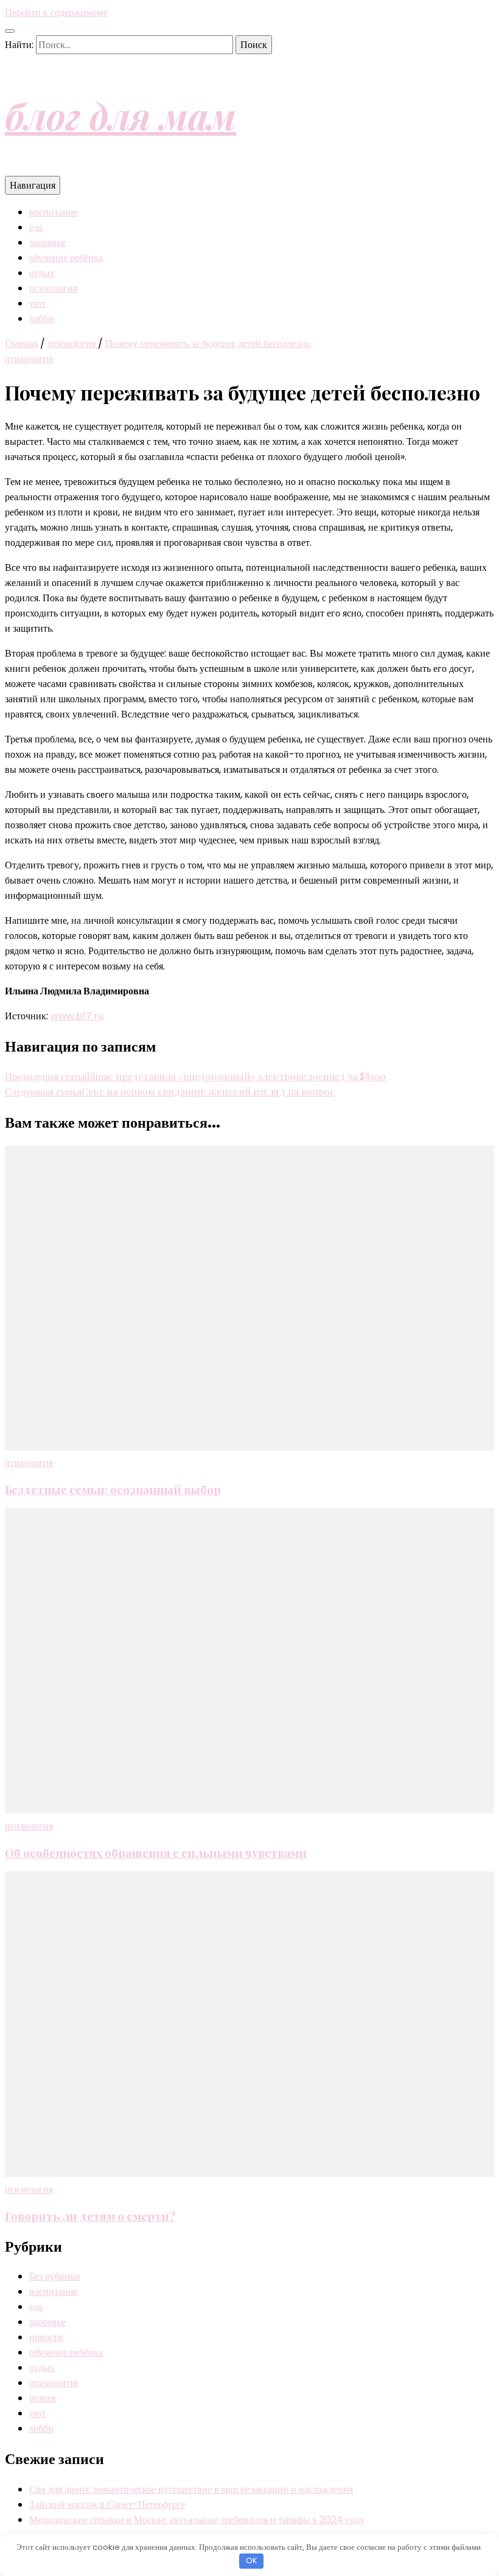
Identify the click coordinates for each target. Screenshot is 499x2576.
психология (53, 288)
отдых (42, 273)
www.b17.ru (77, 1016)
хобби (41, 319)
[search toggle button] (10, 31)
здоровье (47, 243)
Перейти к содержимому (56, 12)
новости (46, 2337)
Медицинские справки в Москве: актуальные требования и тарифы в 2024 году (197, 2520)
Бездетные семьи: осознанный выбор (113, 1489)
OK (252, 2560)
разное (43, 2398)
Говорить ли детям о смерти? (90, 2216)
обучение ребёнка (66, 258)
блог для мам (120, 115)
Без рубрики (55, 2276)
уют (37, 303)
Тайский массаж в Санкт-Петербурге (107, 2504)
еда (36, 227)
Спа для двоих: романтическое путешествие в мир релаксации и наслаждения (191, 2489)
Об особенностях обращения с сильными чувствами (156, 1853)
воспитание (54, 212)
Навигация (33, 185)
